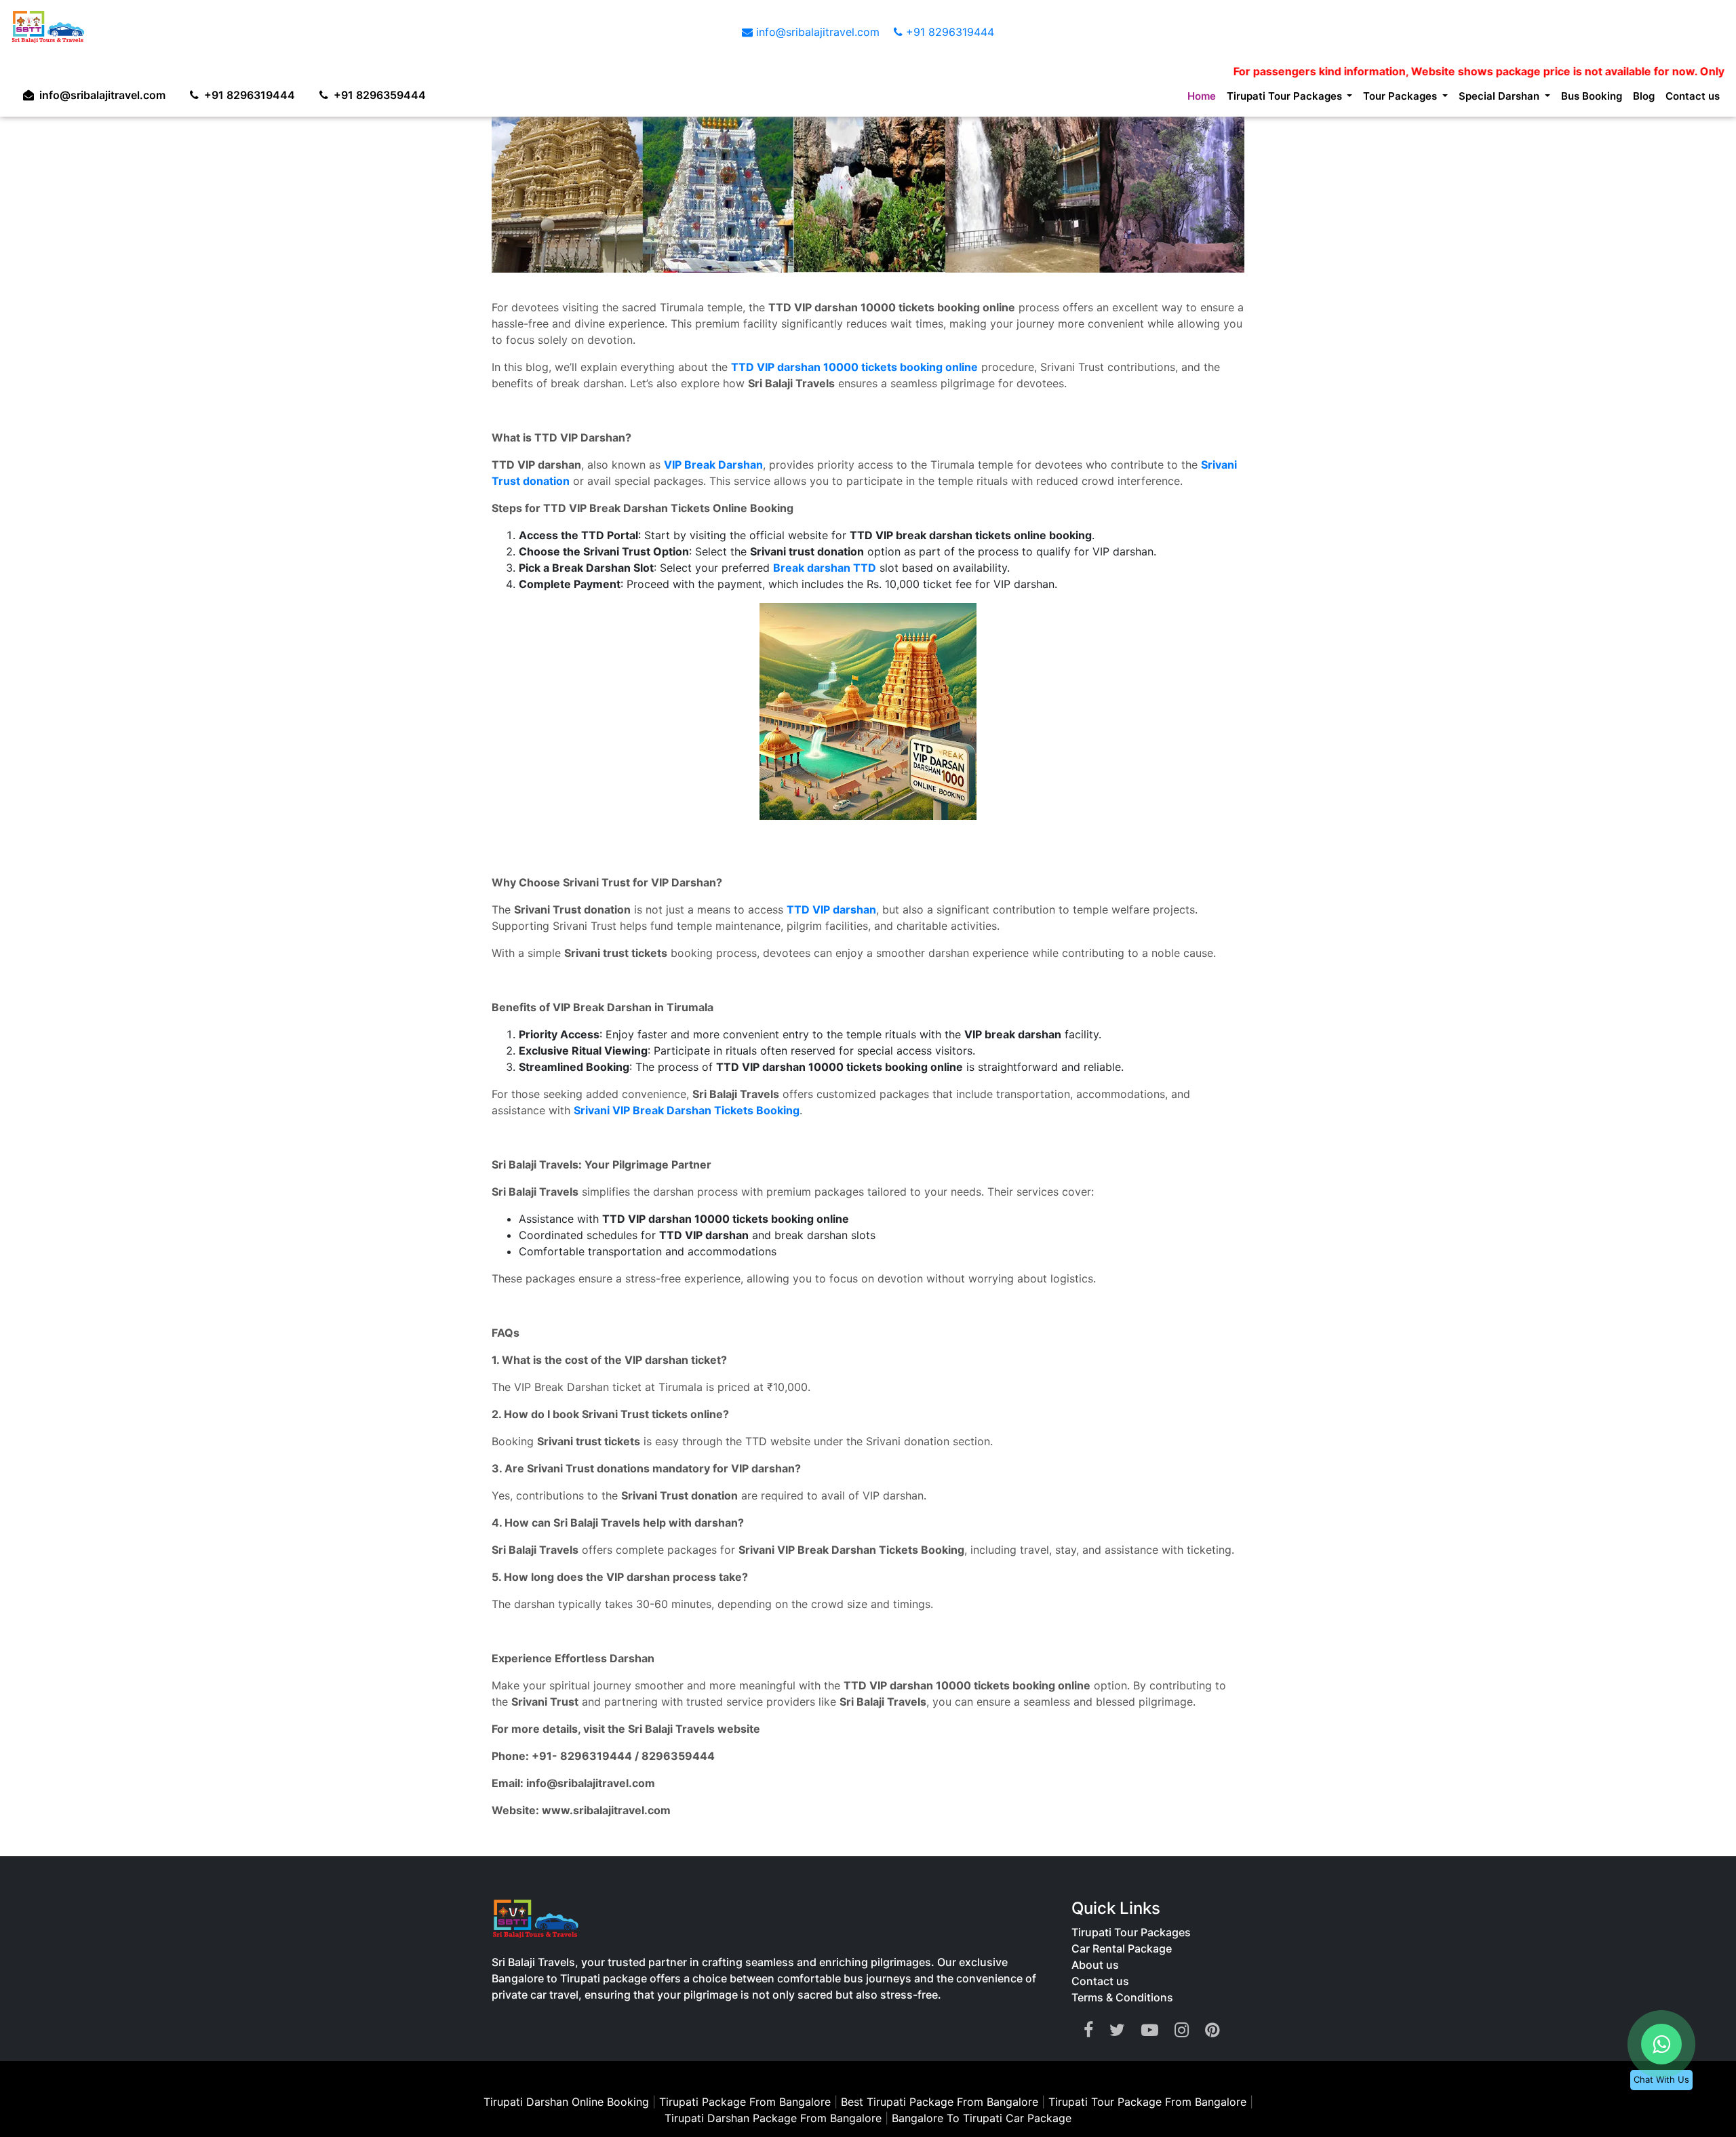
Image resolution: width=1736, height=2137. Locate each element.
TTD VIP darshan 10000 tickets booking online (854, 367)
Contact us (1690, 98)
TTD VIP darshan (831, 909)
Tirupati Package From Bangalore (745, 2102)
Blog (1637, 98)
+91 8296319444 (948, 32)
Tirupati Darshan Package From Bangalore (775, 2118)
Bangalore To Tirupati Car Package (982, 2118)
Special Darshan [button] (1480, 98)
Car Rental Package (1122, 1948)
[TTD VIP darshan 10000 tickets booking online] (868, 711)
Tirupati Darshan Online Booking (566, 2102)
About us (1095, 1965)
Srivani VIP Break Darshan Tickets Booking (687, 1110)
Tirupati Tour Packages (1131, 1932)
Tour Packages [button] (1370, 98)
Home (1149, 98)
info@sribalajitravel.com (818, 32)
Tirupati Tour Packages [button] (1241, 98)
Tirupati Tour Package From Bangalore (1149, 2102)
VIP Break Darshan (713, 465)
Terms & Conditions (1122, 1997)
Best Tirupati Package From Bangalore (941, 2102)
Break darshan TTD (825, 568)
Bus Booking (1580, 98)
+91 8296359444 (393, 92)
